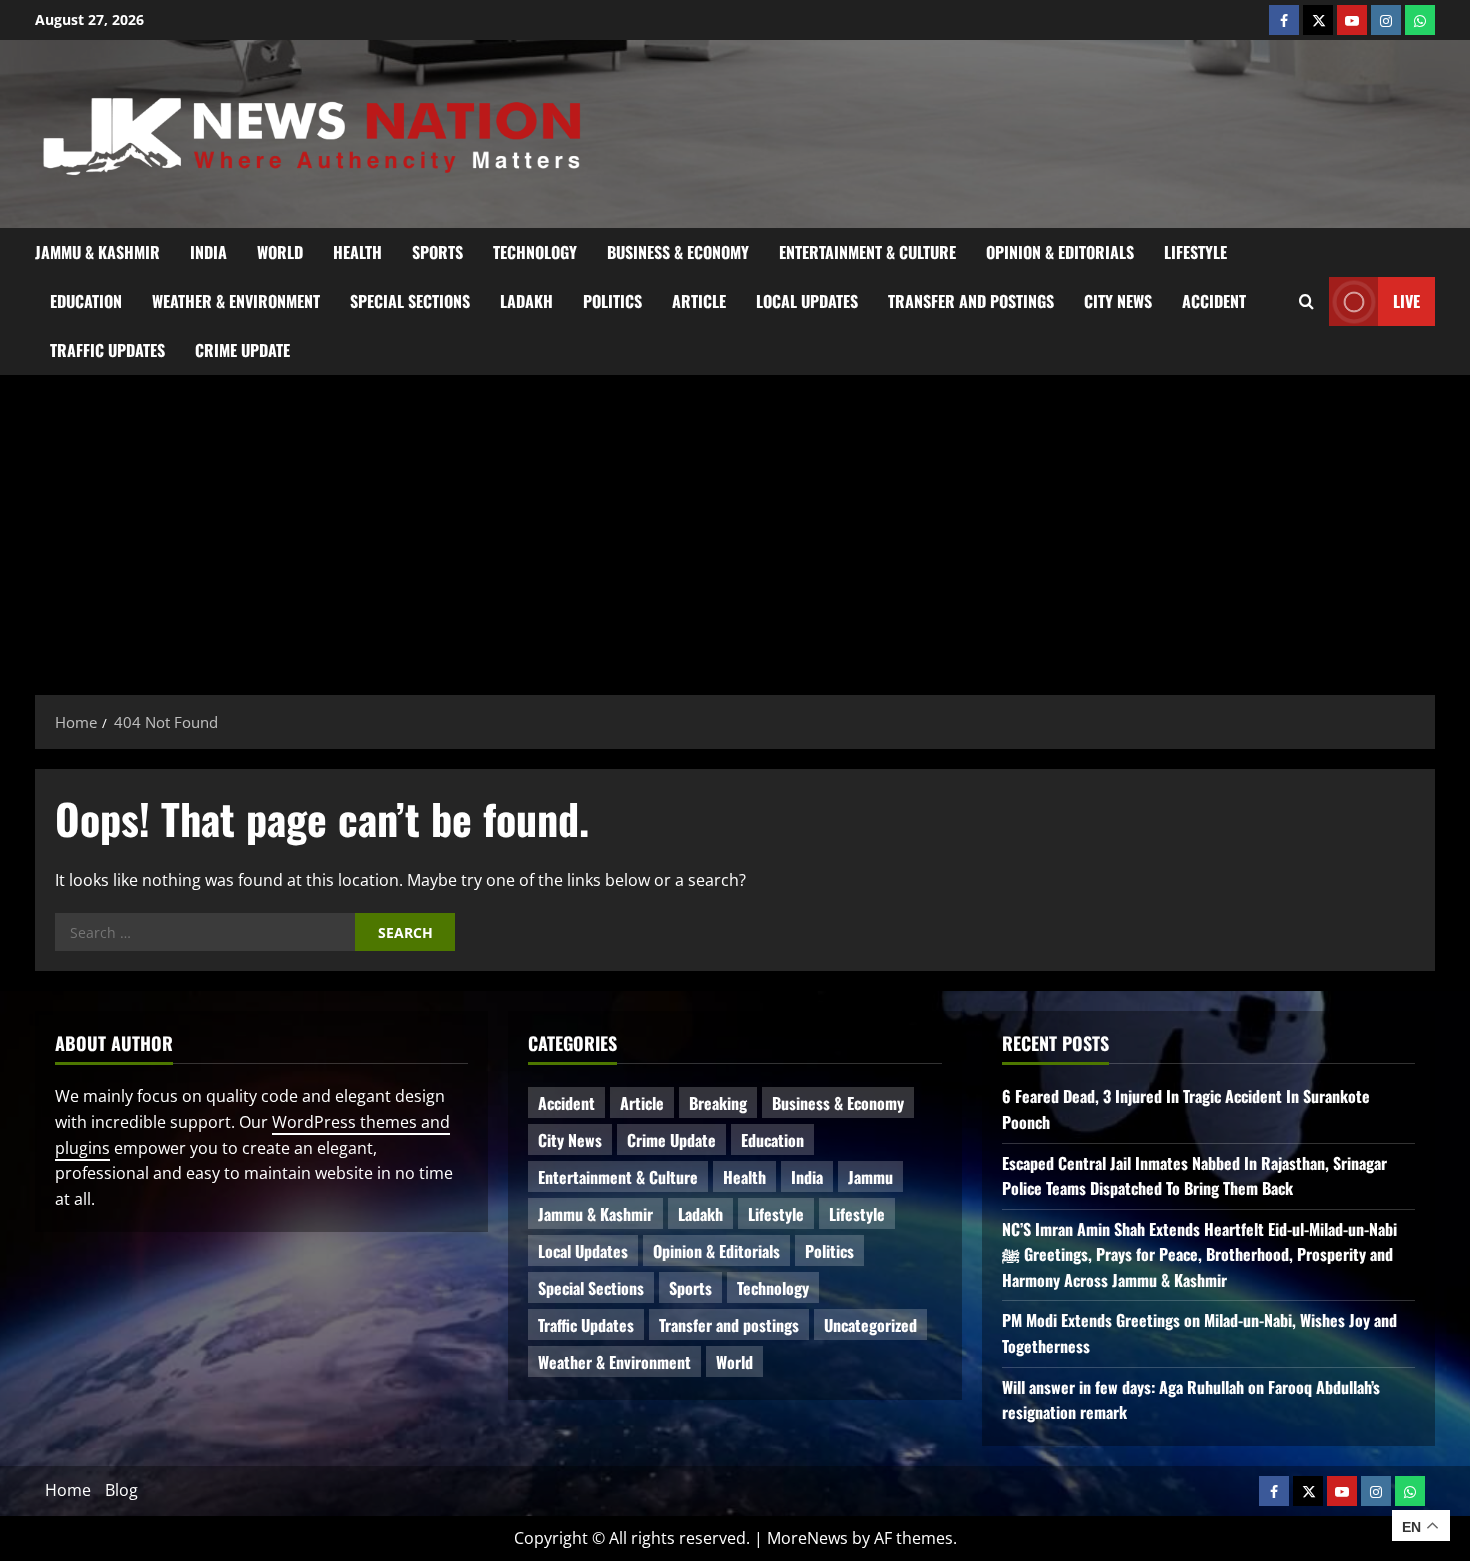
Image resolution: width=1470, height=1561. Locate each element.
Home (68, 1490)
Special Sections (410, 301)
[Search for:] (205, 932)
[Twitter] (1318, 20)
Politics (612, 301)
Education (86, 301)
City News (1118, 301)
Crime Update (242, 350)
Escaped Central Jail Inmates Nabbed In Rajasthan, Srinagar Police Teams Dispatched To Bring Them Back (1194, 1176)
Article (699, 301)
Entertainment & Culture (867, 252)
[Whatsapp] (1420, 20)
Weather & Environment (236, 301)
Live (1406, 300)
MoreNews (807, 1538)
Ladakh (526, 301)
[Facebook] (1284, 20)
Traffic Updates (107, 350)
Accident (1214, 301)
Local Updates (807, 301)
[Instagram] (1386, 20)
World (280, 252)
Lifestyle (1195, 252)
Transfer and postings (971, 301)
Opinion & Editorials (1060, 252)
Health (357, 252)
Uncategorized (870, 1325)
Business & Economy (678, 252)
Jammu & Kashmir (97, 252)
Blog (121, 1490)
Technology (535, 252)
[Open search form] (1306, 301)
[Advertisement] (735, 525)
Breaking (718, 1103)
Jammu (870, 1177)
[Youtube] (1352, 20)
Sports (437, 252)
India (208, 252)
